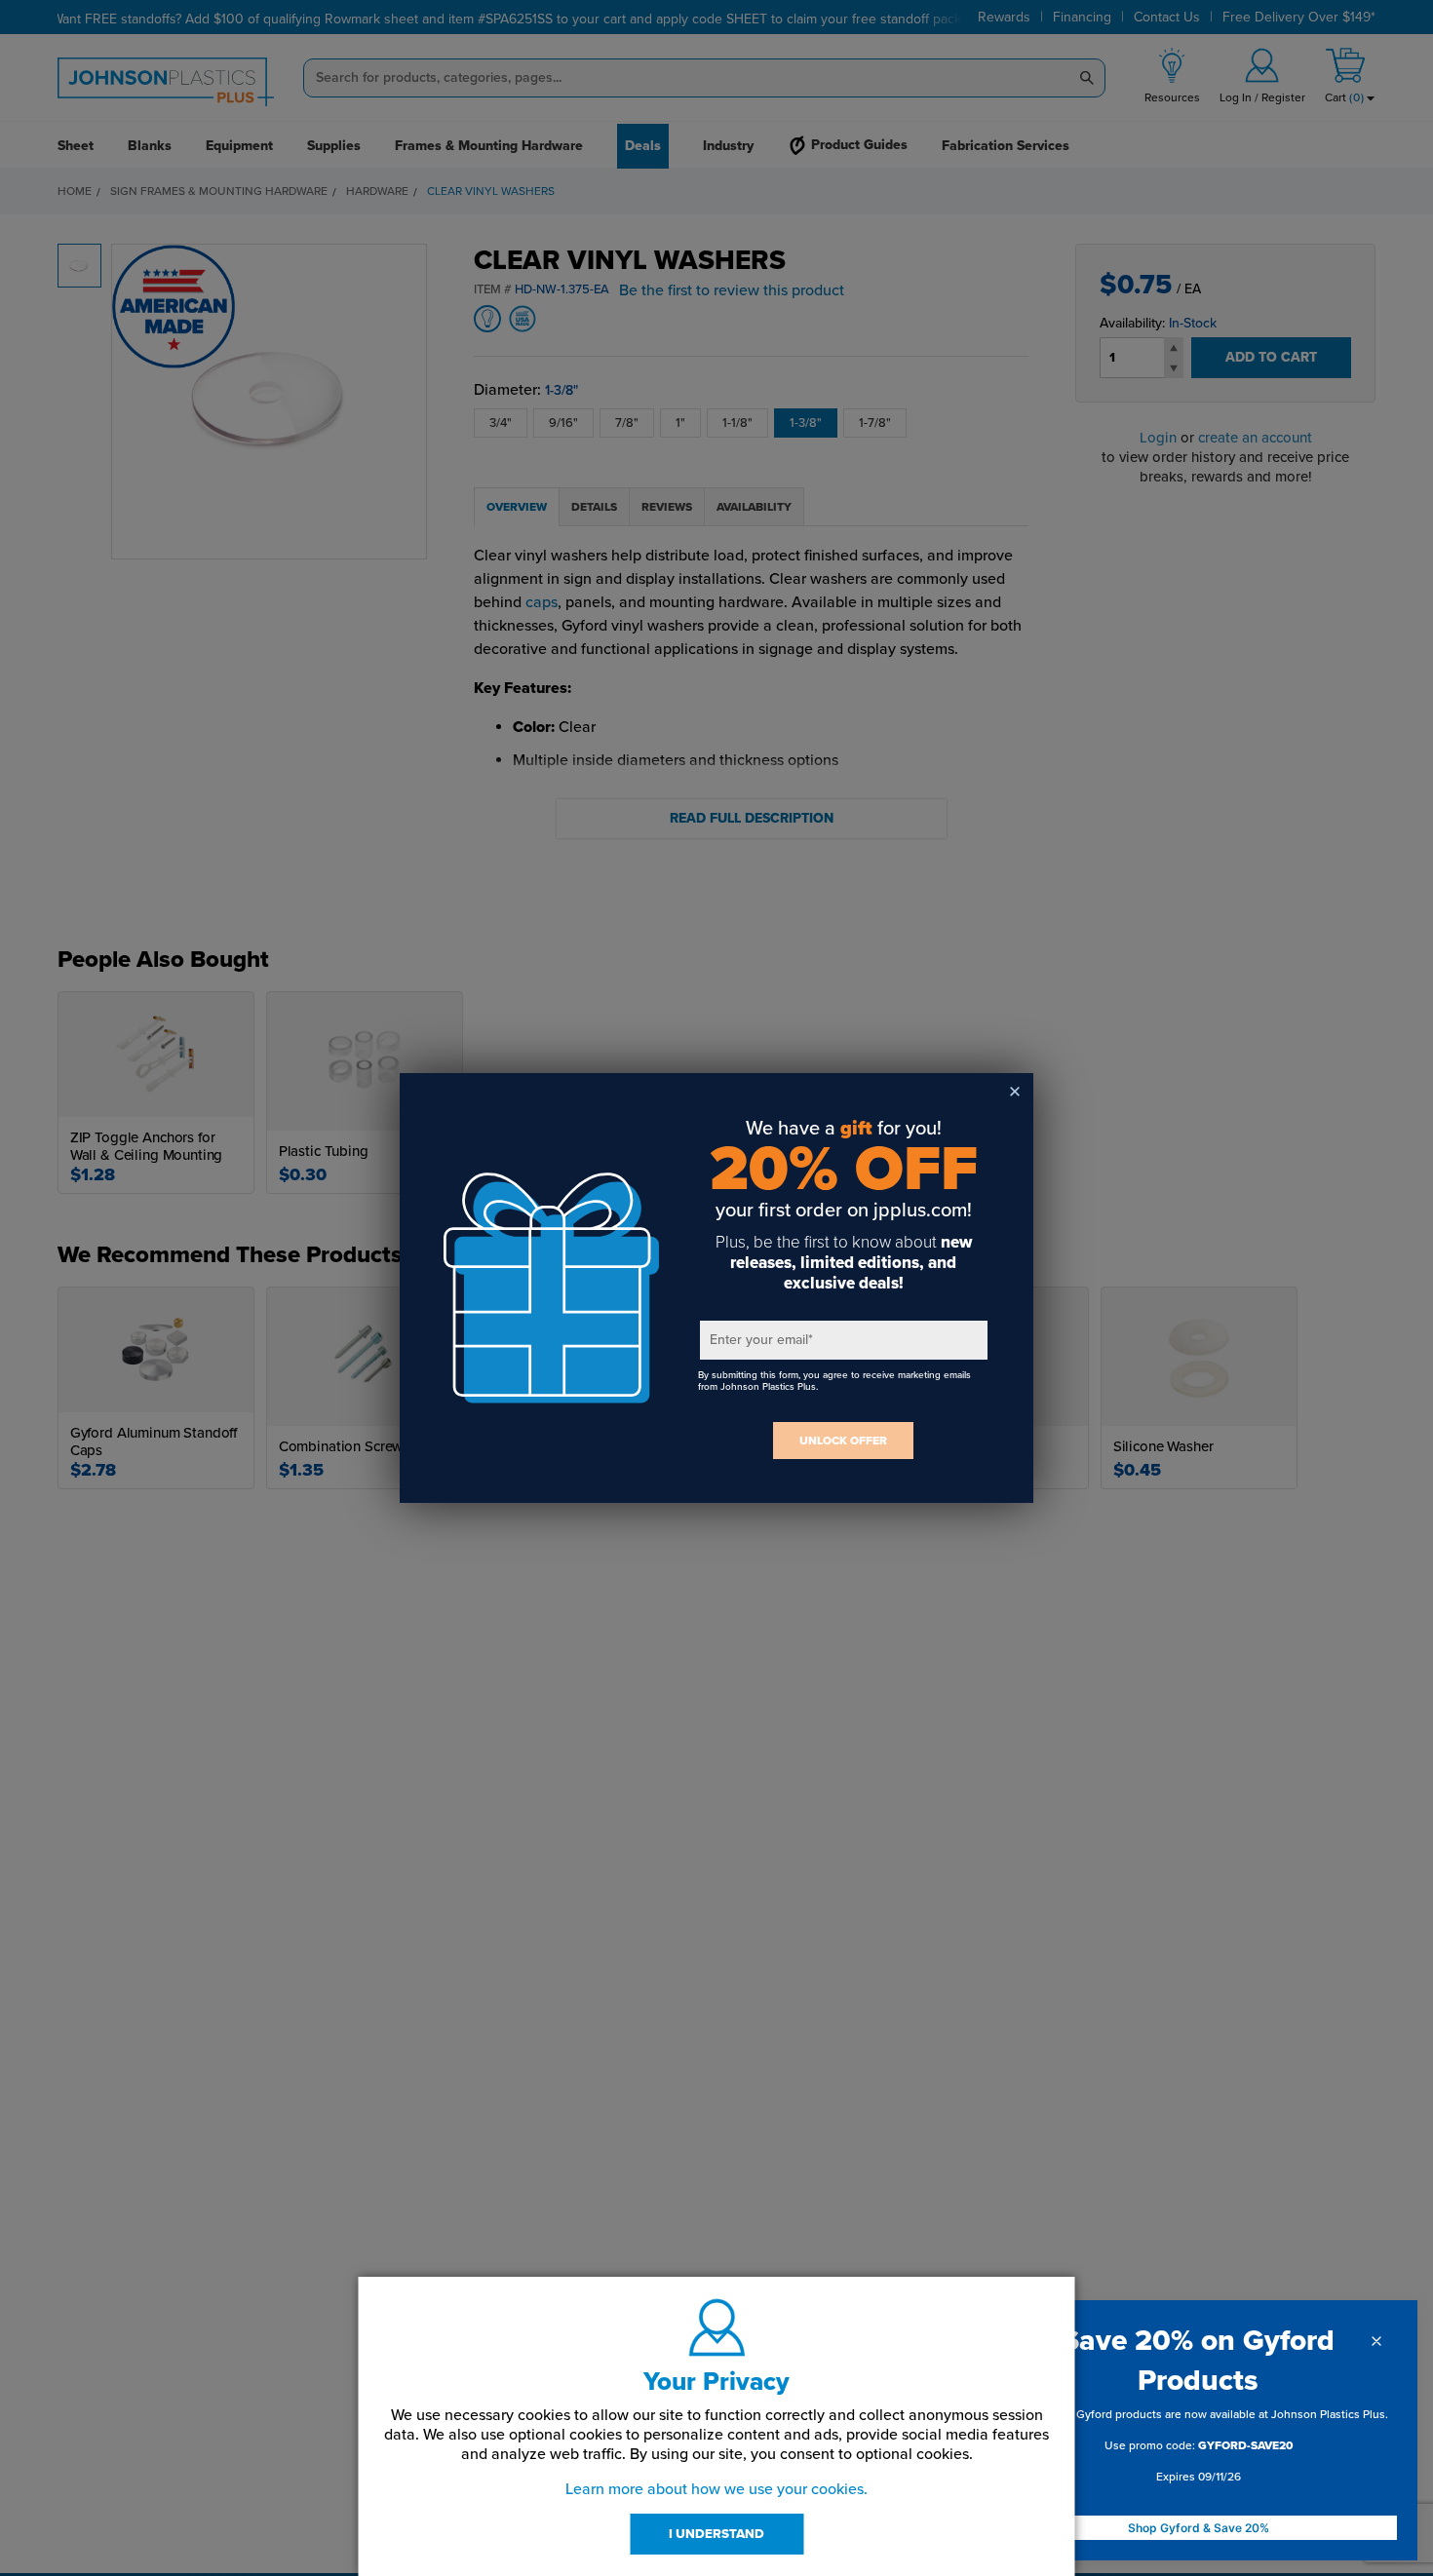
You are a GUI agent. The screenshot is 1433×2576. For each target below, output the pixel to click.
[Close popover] (1376, 2341)
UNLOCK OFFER (843, 1441)
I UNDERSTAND (716, 2534)
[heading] (1198, 2361)
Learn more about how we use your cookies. (716, 2489)
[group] (1198, 2449)
